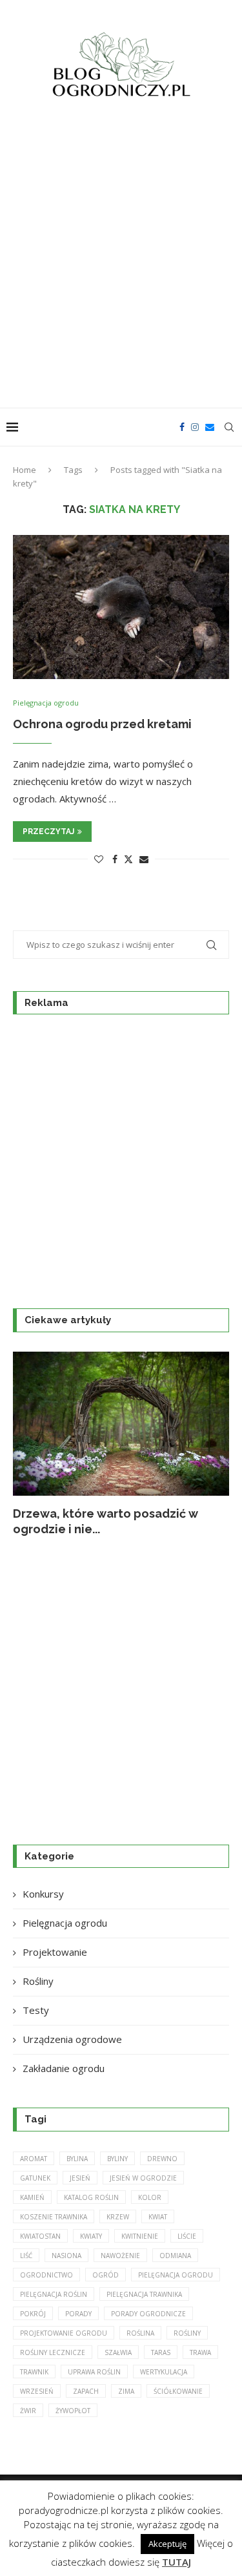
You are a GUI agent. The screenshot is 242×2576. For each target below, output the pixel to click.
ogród (106, 2275)
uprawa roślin (94, 2372)
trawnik (34, 2372)
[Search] (229, 427)
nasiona (66, 2256)
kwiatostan (40, 2236)
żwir (28, 2411)
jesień (80, 2178)
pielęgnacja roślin (54, 2294)
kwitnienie (140, 2236)
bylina (77, 2159)
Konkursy (43, 1894)
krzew (118, 2217)
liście (187, 2236)
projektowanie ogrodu (64, 2333)
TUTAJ (176, 2562)
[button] (30, 1444)
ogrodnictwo (46, 2275)
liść (26, 2256)
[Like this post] (99, 859)
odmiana (175, 2256)
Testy (36, 2010)
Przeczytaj (48, 832)
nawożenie (120, 2256)
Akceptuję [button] (167, 2544)
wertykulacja (164, 2372)
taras (161, 2352)
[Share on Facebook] (115, 859)
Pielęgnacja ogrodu (65, 1923)
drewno (162, 2159)
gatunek (35, 2178)
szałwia (118, 2352)
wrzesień (37, 2391)
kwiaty (91, 2236)
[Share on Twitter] (128, 859)
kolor (150, 2197)
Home (25, 470)
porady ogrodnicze (148, 2314)
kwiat (158, 2217)
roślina (140, 2333)
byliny (117, 2159)
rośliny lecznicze (53, 2352)
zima (126, 2391)
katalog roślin (91, 2197)
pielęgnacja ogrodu (176, 2275)
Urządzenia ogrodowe (72, 2039)
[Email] (210, 427)
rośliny (187, 2333)
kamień (32, 2197)
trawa (200, 2352)
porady (78, 2314)
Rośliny (38, 1981)
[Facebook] (182, 427)
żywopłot (73, 2411)
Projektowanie (55, 1952)
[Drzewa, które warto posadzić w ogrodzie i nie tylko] (121, 1424)
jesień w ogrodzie (143, 2178)
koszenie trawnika (54, 2217)
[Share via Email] (144, 859)
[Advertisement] (121, 261)
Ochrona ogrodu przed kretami (102, 724)
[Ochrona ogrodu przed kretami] (121, 607)
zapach (86, 2391)
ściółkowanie (178, 2391)
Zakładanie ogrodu (64, 2068)
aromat (34, 2159)
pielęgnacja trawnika (144, 2294)
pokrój (33, 2314)
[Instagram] (195, 427)
